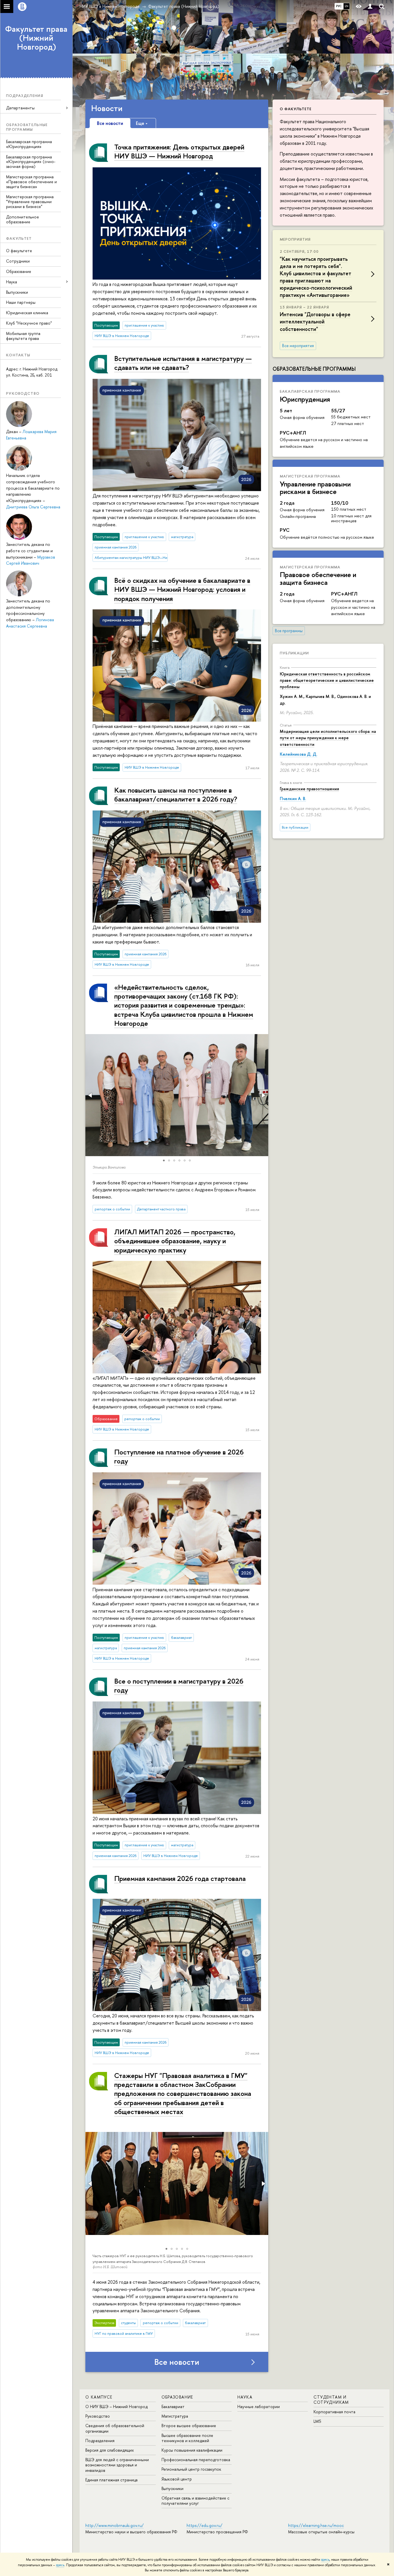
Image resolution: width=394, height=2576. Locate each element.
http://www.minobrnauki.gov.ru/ (115, 2525)
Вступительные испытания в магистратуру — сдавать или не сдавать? (183, 363)
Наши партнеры (21, 302)
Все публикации (295, 827)
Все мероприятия (298, 346)
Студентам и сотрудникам (331, 2400)
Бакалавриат (173, 2406)
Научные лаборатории (259, 2406)
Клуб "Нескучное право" (29, 323)
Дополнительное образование (22, 219)
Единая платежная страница (111, 2480)
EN (347, 6)
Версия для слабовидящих (110, 2450)
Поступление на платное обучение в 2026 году (179, 1456)
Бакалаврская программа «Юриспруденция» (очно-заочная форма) (31, 162)
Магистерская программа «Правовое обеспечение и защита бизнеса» (31, 182)
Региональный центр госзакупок (191, 2469)
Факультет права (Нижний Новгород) (36, 38)
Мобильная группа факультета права (23, 336)
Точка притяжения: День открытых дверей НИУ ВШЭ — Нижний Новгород (179, 151)
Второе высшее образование (189, 2426)
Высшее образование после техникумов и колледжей (187, 2438)
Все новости (177, 2362)
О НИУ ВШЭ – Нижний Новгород (117, 2406)
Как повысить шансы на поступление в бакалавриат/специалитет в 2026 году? (176, 794)
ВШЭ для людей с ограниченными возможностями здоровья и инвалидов (117, 2465)
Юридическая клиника (27, 313)
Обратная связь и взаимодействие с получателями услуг (195, 2501)
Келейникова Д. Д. (299, 754)
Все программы (289, 631)
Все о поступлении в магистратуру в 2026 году (179, 1685)
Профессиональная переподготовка (196, 2460)
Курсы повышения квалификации (192, 2450)
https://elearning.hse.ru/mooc (316, 2525)
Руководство (98, 2416)
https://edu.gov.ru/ (204, 2525)
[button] (91, 1095)
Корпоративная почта (334, 2412)
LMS (317, 2421)
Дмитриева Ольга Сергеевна (33, 507)
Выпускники (17, 292)
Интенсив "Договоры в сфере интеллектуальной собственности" (315, 322)
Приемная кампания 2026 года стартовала (180, 1878)
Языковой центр (177, 2479)
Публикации (294, 653)
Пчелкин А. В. (293, 799)
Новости (107, 108)
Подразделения (100, 2441)
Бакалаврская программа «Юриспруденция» (29, 144)
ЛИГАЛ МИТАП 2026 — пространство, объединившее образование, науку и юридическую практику (175, 1241)
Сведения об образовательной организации (115, 2428)
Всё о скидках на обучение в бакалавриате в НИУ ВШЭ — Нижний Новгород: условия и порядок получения (182, 589)
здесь (325, 2560)
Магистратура (175, 2416)
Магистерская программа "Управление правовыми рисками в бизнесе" (30, 202)
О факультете (19, 251)
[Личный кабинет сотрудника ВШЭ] (370, 6)
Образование (19, 271)
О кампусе (99, 2397)
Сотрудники (18, 261)
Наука (245, 2397)
